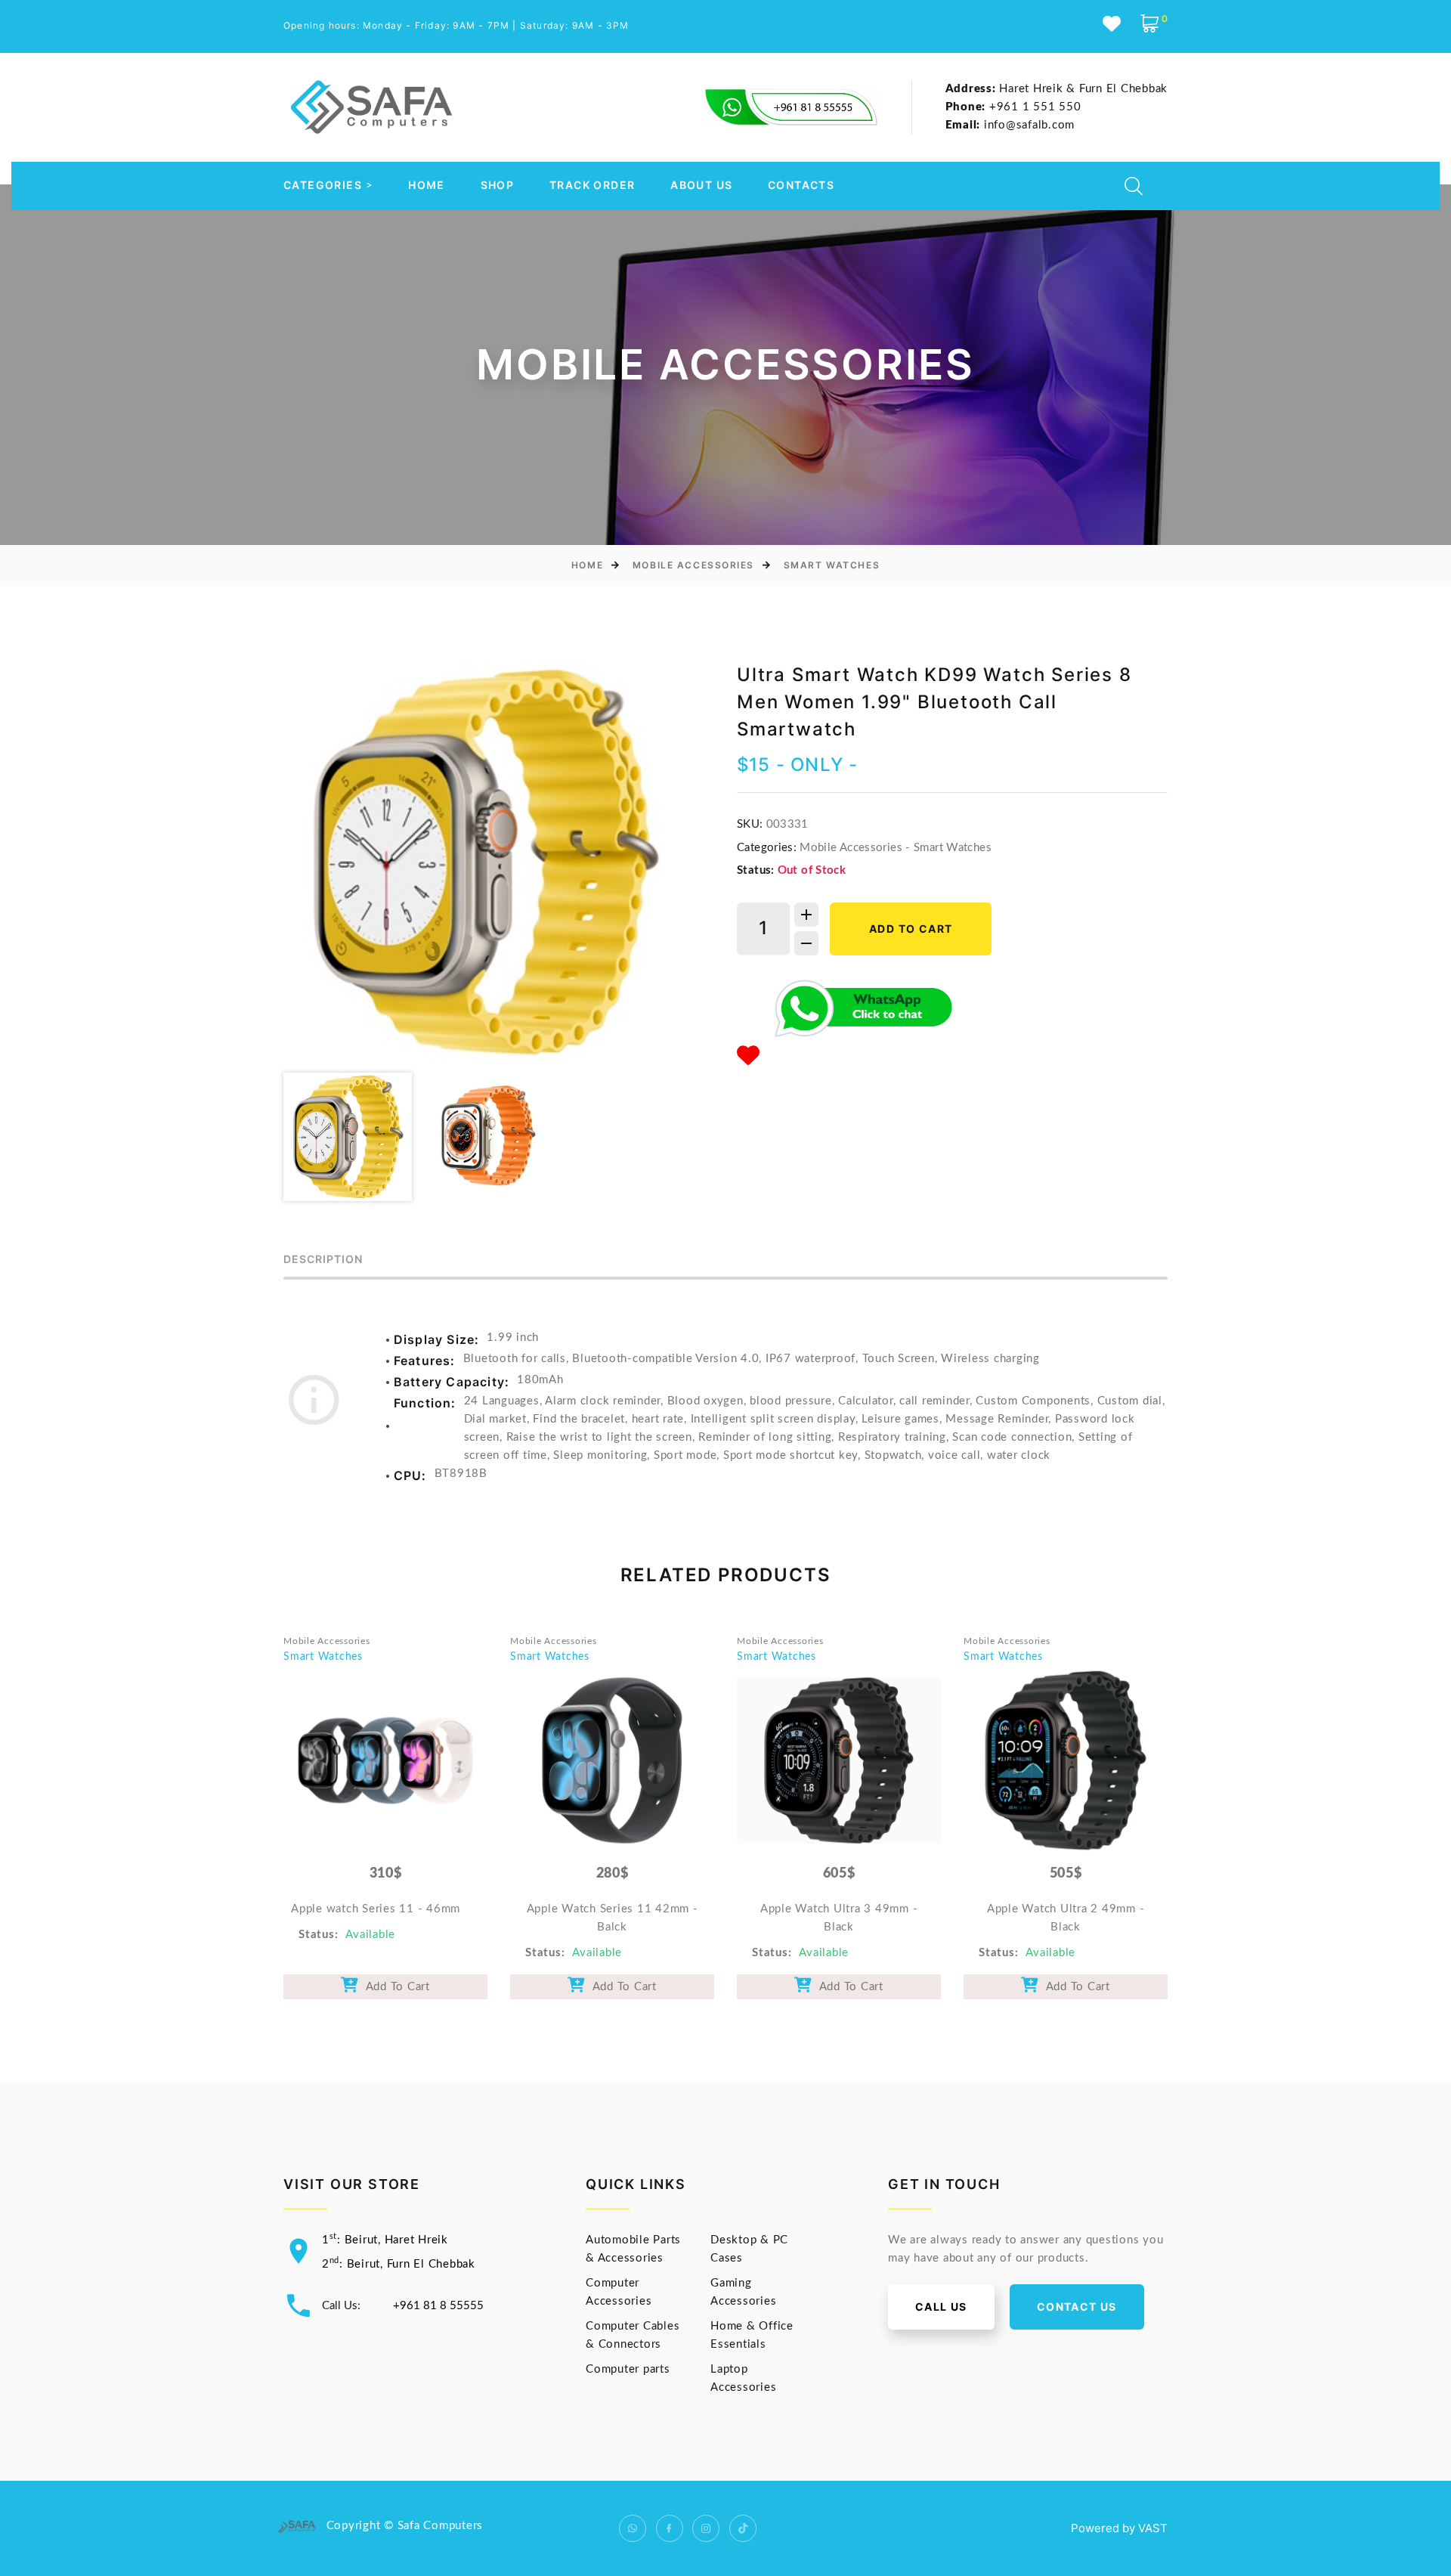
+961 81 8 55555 (438, 2306)
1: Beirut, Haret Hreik (385, 2240)
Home (427, 185)
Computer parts (628, 2369)
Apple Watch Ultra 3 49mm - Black (839, 1918)
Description (323, 1260)
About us (701, 185)
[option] (484, 862)
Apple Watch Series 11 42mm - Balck (613, 1918)
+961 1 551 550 (1013, 107)
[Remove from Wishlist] (749, 1057)
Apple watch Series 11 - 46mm (376, 1909)
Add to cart (911, 929)
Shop (498, 185)
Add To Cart (394, 1987)
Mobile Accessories (693, 565)
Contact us (1077, 2307)
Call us (941, 2307)
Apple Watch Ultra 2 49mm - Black (1066, 1918)
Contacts (801, 185)
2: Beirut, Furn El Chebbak (399, 2264)
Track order (592, 185)
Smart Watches (832, 565)
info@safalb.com (1010, 125)
